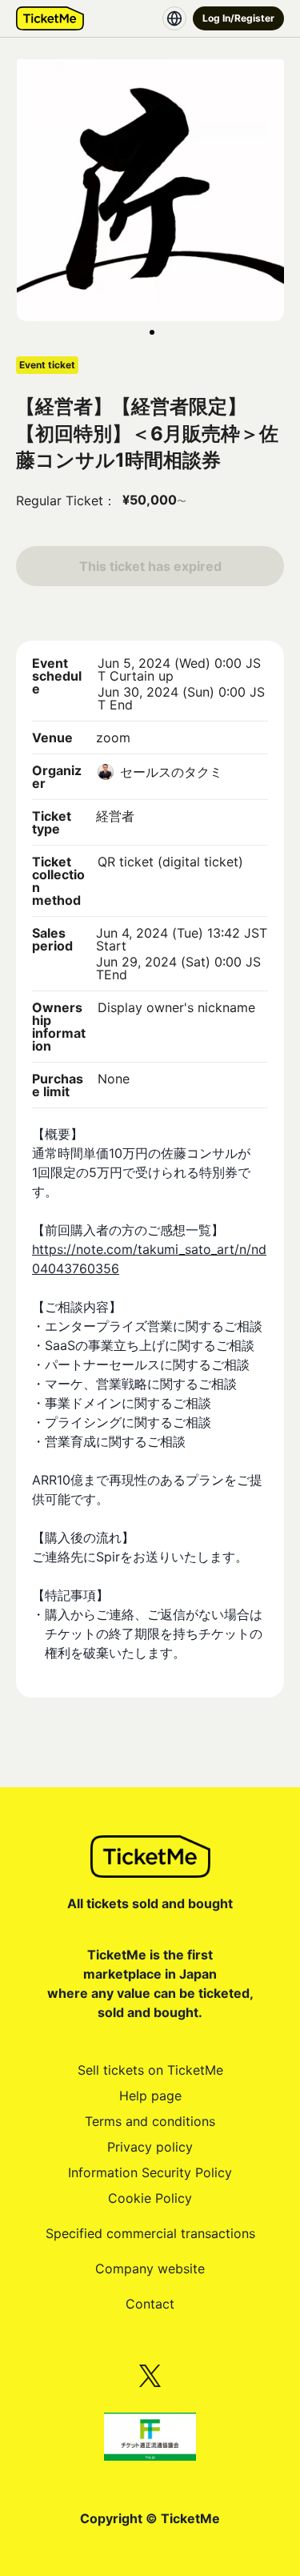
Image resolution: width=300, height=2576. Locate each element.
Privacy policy (150, 2147)
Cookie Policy (150, 2198)
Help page (150, 2096)
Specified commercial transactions (150, 2233)
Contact (150, 2304)
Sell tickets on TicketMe (150, 2070)
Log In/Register (238, 18)
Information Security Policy (150, 2172)
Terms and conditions (150, 2121)
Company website (150, 2269)
